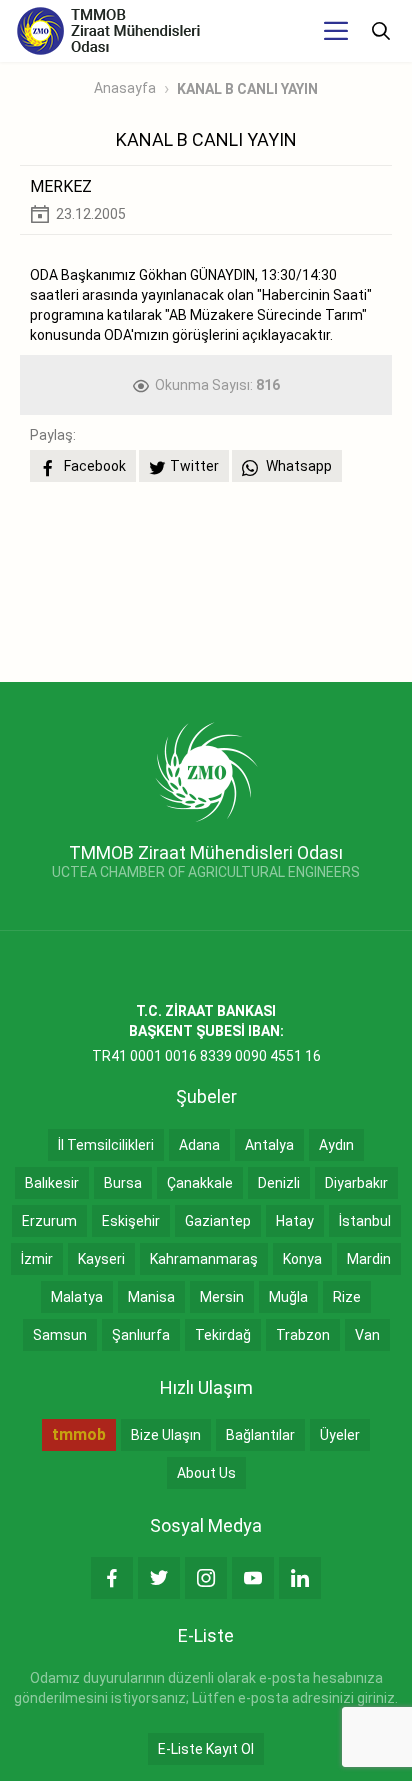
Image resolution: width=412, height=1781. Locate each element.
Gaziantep (218, 1221)
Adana (199, 1145)
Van (367, 1335)
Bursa (123, 1183)
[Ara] (381, 31)
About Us (206, 1473)
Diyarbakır (356, 1183)
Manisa (151, 1297)
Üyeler (340, 1435)
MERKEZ (61, 186)
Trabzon (303, 1335)
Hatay (295, 1221)
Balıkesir (52, 1183)
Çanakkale (200, 1183)
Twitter (194, 466)
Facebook (93, 466)
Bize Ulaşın (166, 1435)
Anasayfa (125, 88)
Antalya (269, 1145)
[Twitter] (159, 1578)
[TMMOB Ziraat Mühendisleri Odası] (206, 771)
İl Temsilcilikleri (106, 1145)
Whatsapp (297, 466)
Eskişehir (131, 1221)
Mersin (222, 1297)
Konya (302, 1259)
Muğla (288, 1297)
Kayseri (101, 1259)
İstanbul (365, 1221)
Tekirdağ (223, 1335)
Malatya (77, 1297)
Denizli (279, 1183)
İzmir (37, 1259)
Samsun (60, 1335)
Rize (347, 1297)
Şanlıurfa (141, 1335)
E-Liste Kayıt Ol (206, 1749)
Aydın (336, 1145)
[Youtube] (253, 1578)
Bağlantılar (260, 1435)
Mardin (369, 1259)
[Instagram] (206, 1578)
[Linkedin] (300, 1578)
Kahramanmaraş (204, 1259)
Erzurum (49, 1221)
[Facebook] (112, 1578)
